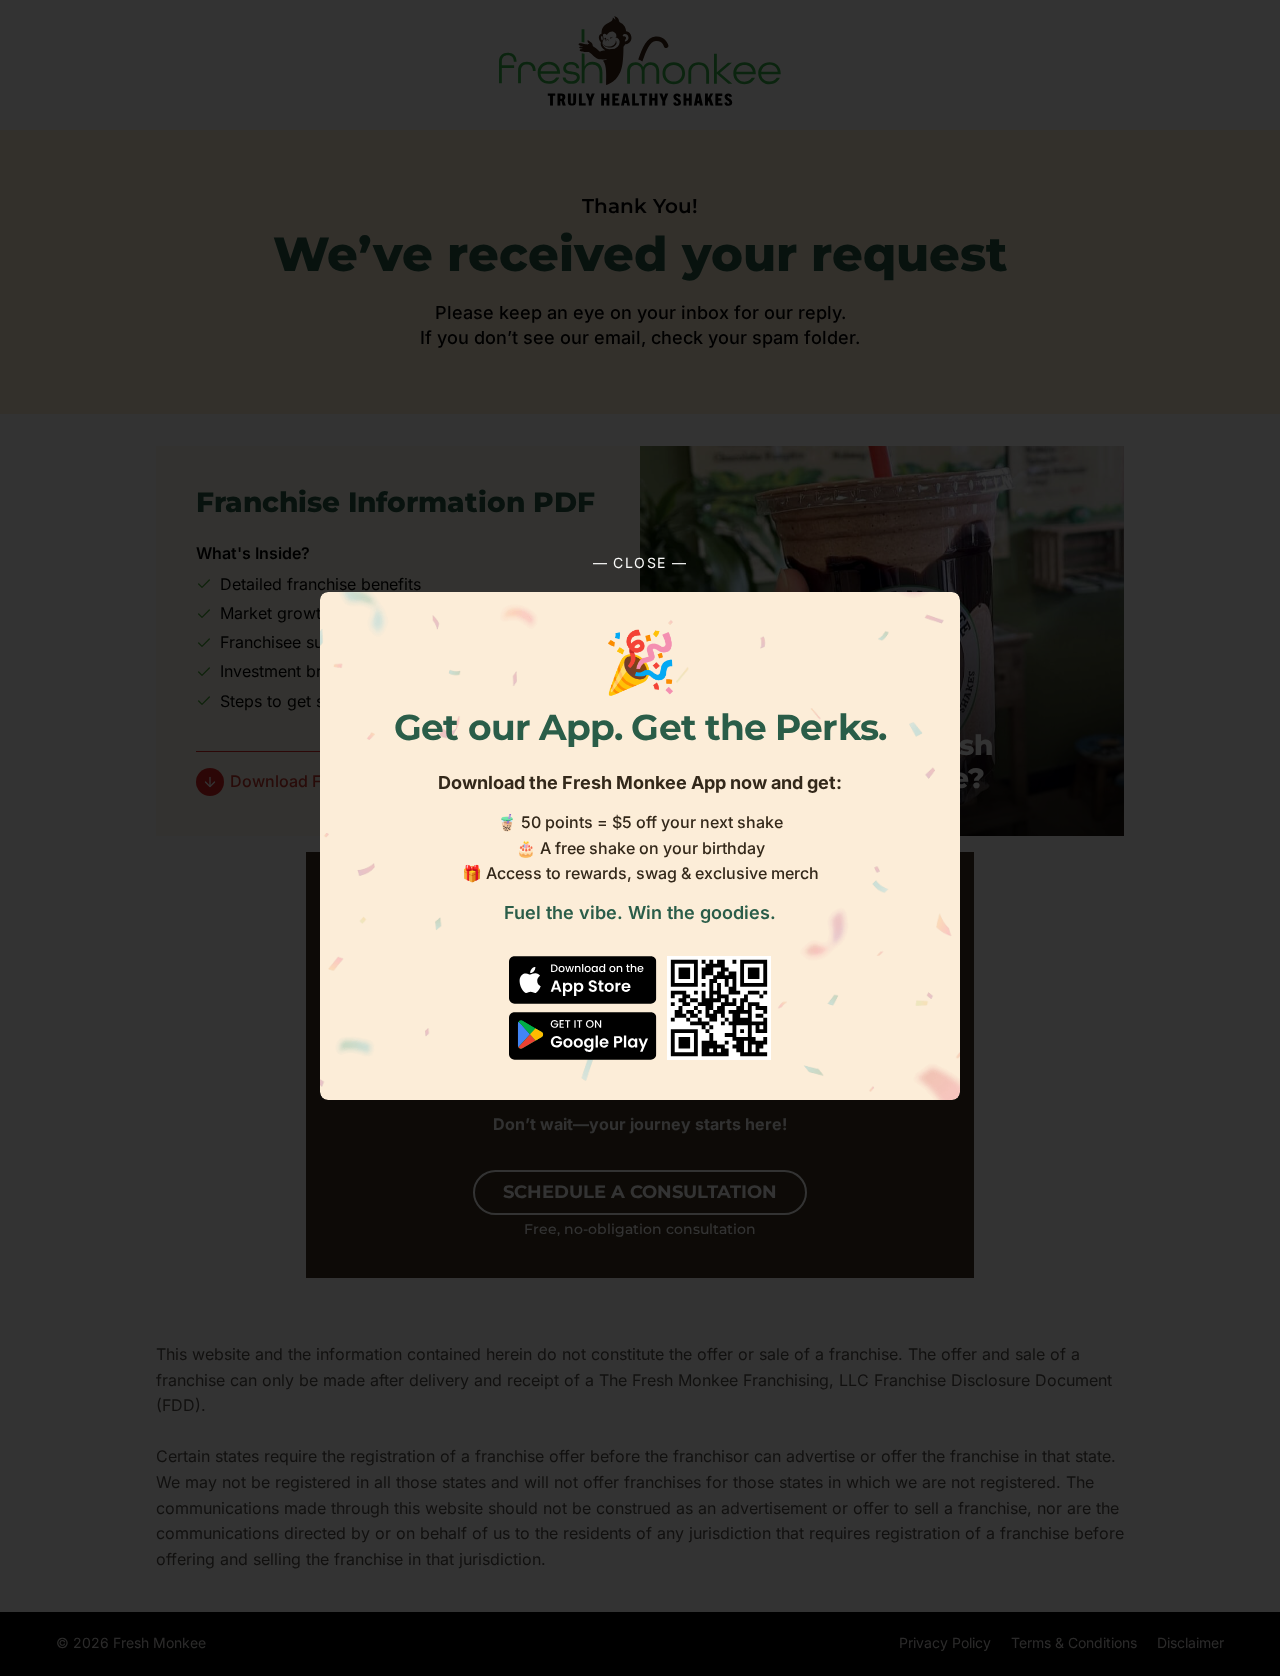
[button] (640, 563)
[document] (640, 838)
